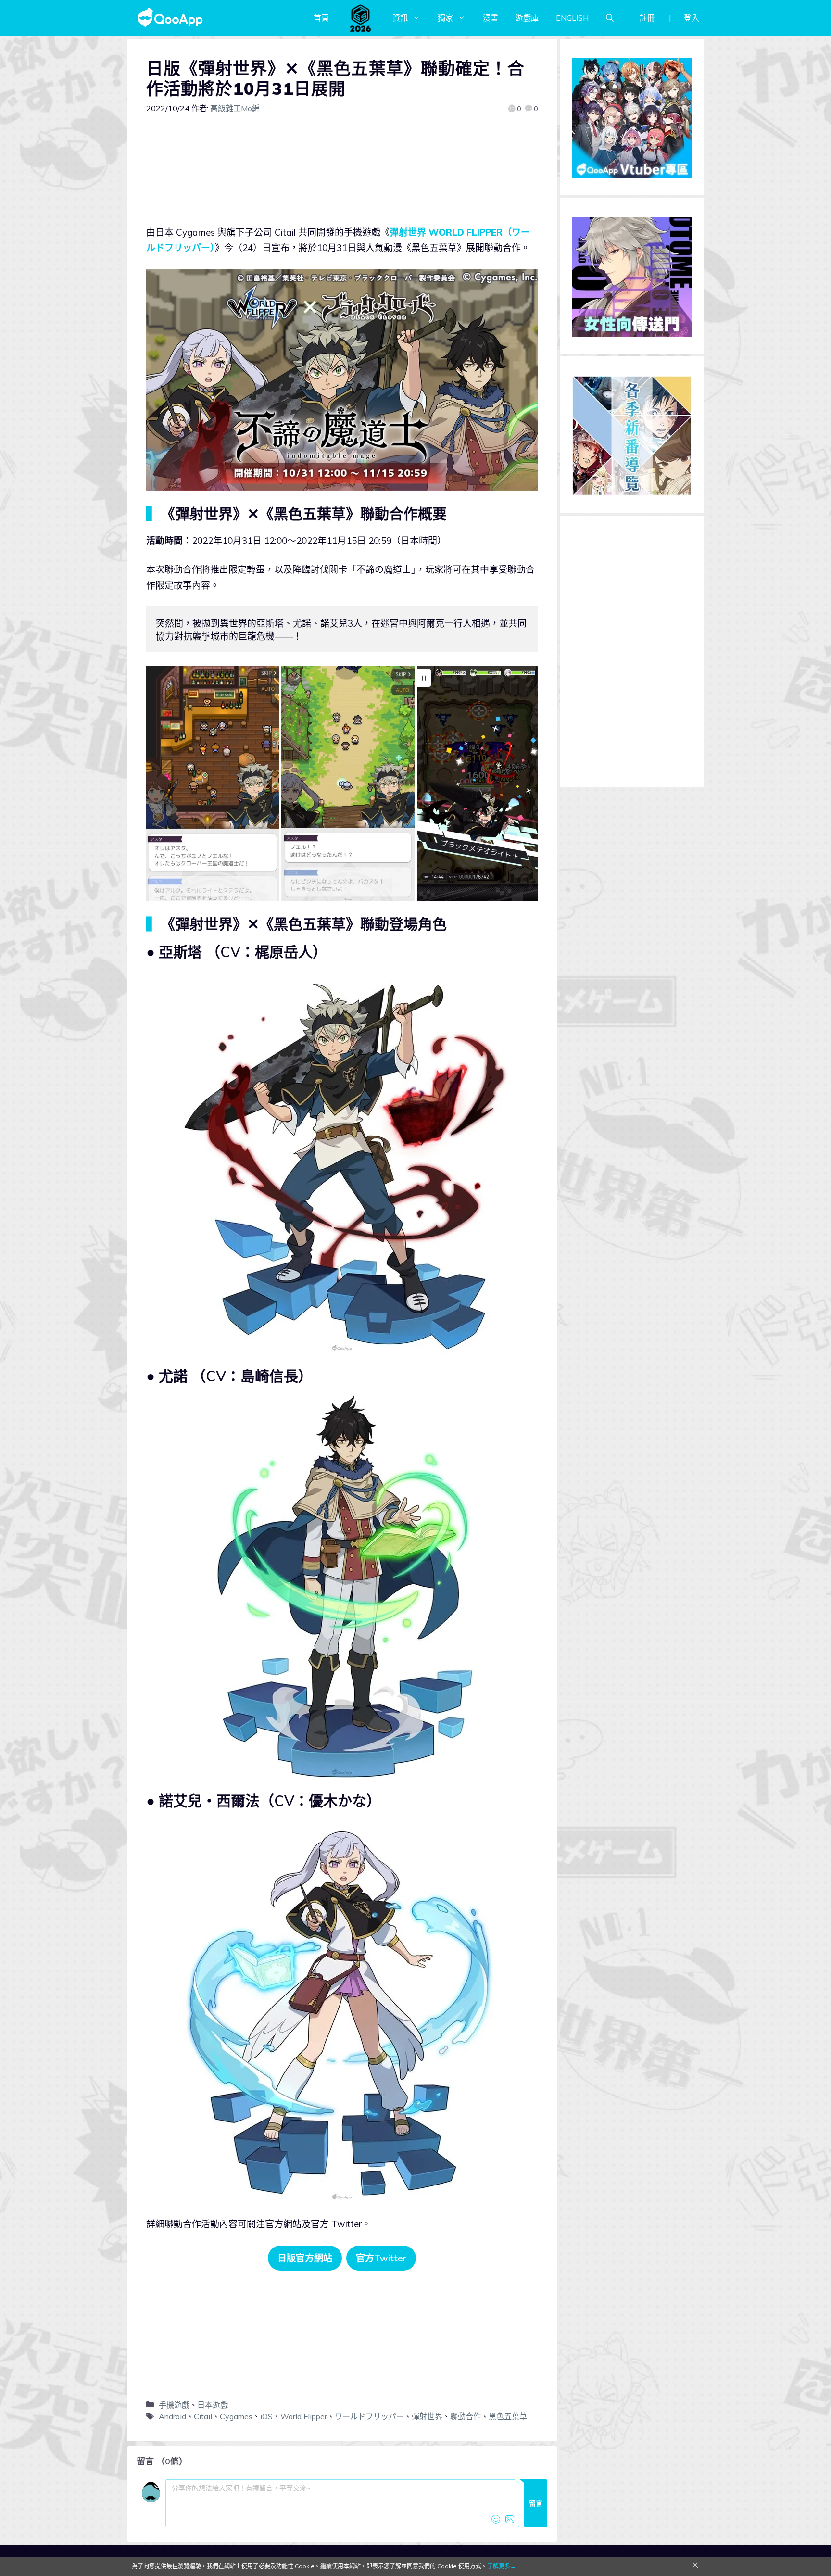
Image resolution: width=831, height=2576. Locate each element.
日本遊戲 (213, 2405)
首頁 (321, 18)
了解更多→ (502, 2566)
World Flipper (304, 2416)
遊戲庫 (527, 18)
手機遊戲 (174, 2405)
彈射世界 (427, 2416)
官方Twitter (381, 2258)
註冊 (647, 18)
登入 (692, 18)
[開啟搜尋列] (610, 18)
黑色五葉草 (508, 2416)
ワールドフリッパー (369, 2416)
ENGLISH (572, 18)
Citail (203, 2416)
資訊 (400, 18)
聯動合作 (466, 2416)
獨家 (445, 18)
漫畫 (491, 18)
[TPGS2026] (361, 18)
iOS (266, 2416)
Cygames (236, 2416)
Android (172, 2416)
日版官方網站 (305, 2258)
